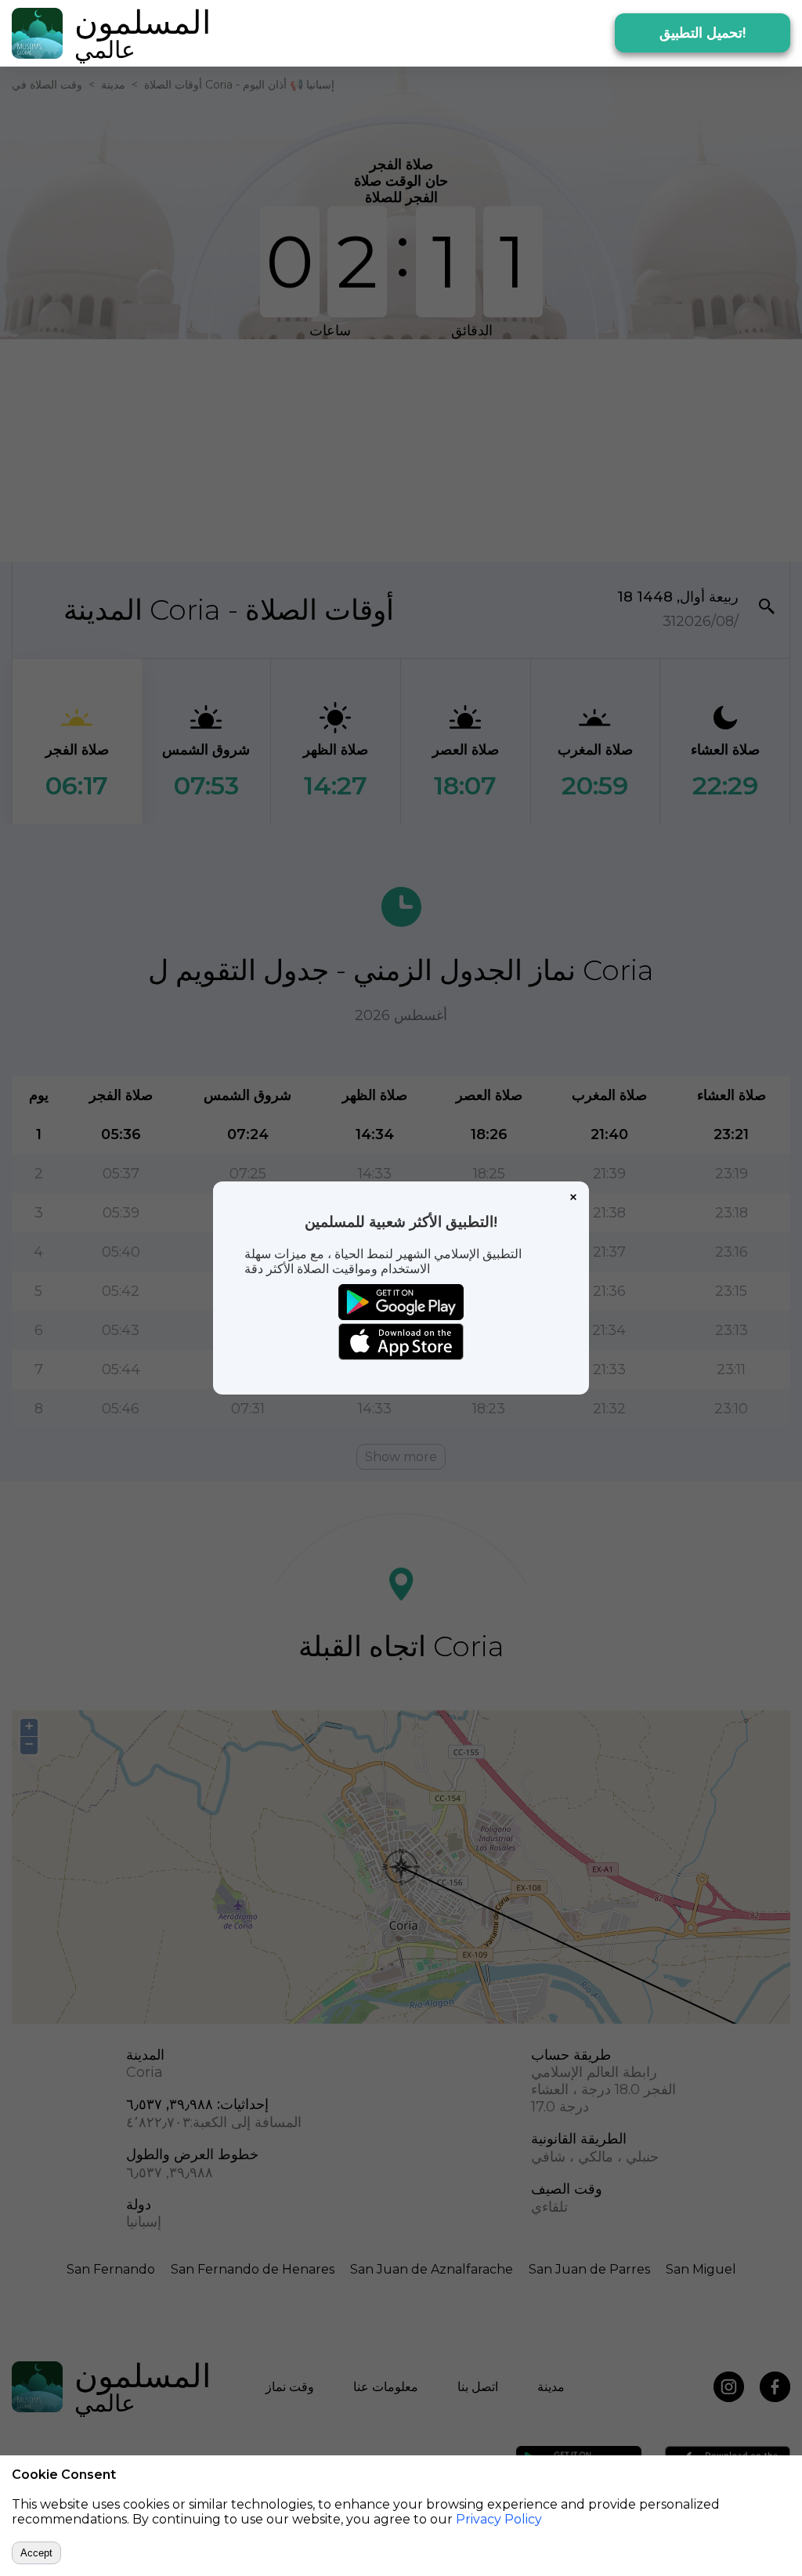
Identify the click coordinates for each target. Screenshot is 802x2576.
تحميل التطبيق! (703, 33)
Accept (36, 2553)
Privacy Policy (499, 2519)
